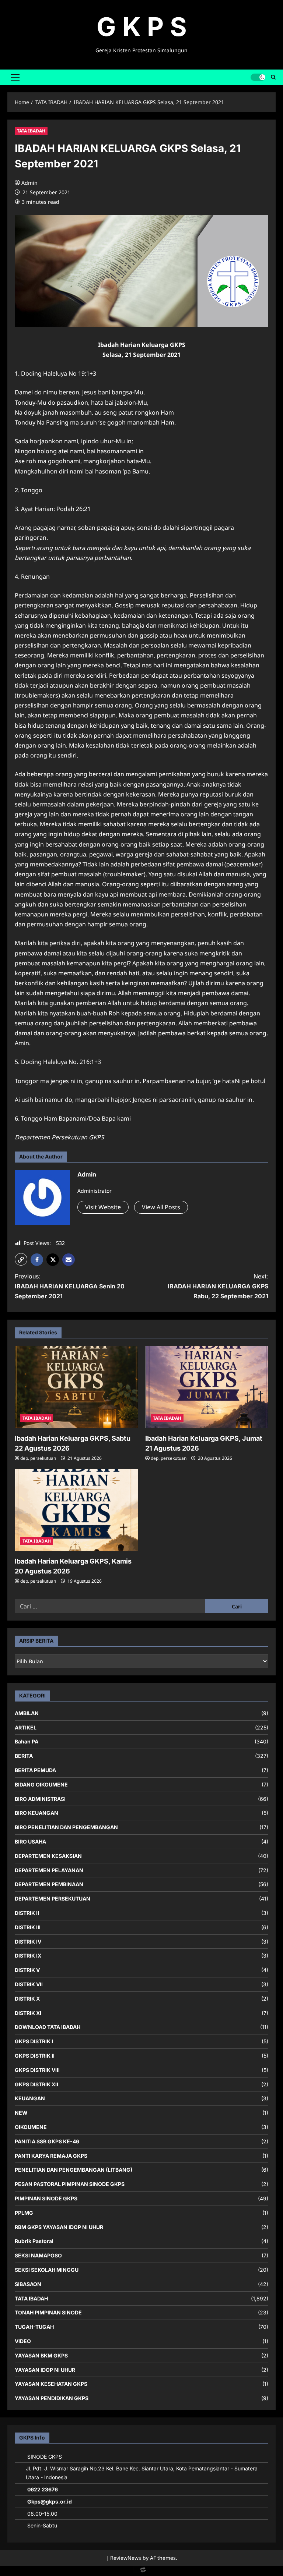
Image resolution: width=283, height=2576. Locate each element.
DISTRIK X (27, 1999)
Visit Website (103, 1207)
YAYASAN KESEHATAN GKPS (51, 2384)
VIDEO (23, 2341)
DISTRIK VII (29, 1984)
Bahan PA (27, 1741)
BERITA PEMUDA (35, 1770)
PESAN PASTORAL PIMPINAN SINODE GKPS (70, 2184)
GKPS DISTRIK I (34, 2041)
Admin (29, 183)
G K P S (142, 27)
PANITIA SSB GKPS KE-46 (47, 2141)
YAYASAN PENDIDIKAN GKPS (52, 2398)
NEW (21, 2113)
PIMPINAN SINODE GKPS (46, 2198)
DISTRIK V (27, 1970)
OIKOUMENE (31, 2127)
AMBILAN (27, 1713)
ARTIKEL (26, 1727)
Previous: (70, 1286)
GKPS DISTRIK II (35, 2056)
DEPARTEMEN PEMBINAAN (49, 1884)
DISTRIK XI (28, 2013)
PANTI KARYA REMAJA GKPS (51, 2156)
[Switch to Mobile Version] (141, 2571)
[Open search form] (273, 77)
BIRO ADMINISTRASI (40, 1799)
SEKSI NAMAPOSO (38, 2255)
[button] (15, 77)
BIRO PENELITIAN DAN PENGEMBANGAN (66, 1827)
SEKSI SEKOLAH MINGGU (47, 2270)
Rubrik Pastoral (34, 2241)
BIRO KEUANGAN (36, 1813)
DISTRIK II (27, 1913)
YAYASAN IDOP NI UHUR (45, 2370)
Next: (218, 1286)
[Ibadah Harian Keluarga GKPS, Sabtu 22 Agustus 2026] (76, 1387)
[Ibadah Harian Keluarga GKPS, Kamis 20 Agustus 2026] (76, 1510)
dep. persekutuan (38, 1458)
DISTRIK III (28, 1927)
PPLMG (24, 2213)
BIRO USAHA (30, 1841)
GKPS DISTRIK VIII (37, 2070)
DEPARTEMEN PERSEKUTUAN (53, 1899)
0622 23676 (43, 2489)
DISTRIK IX (28, 1956)
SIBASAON (28, 2284)
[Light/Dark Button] (258, 77)
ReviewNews (126, 2558)
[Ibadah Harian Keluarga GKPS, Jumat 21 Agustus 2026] (207, 1387)
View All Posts (161, 1207)
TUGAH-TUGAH (34, 2327)
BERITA (24, 1756)
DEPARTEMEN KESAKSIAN (48, 1856)
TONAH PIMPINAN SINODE (48, 2312)
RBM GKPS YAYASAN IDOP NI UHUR (59, 2227)
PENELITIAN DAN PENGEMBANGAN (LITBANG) (74, 2170)
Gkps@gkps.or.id (50, 2502)
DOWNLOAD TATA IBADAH (48, 2027)
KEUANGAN (30, 2098)
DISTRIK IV (28, 1942)
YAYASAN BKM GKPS (41, 2355)
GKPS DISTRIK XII (36, 2084)
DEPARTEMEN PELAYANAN (49, 1870)
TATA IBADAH (31, 131)
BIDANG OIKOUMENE (41, 1784)
